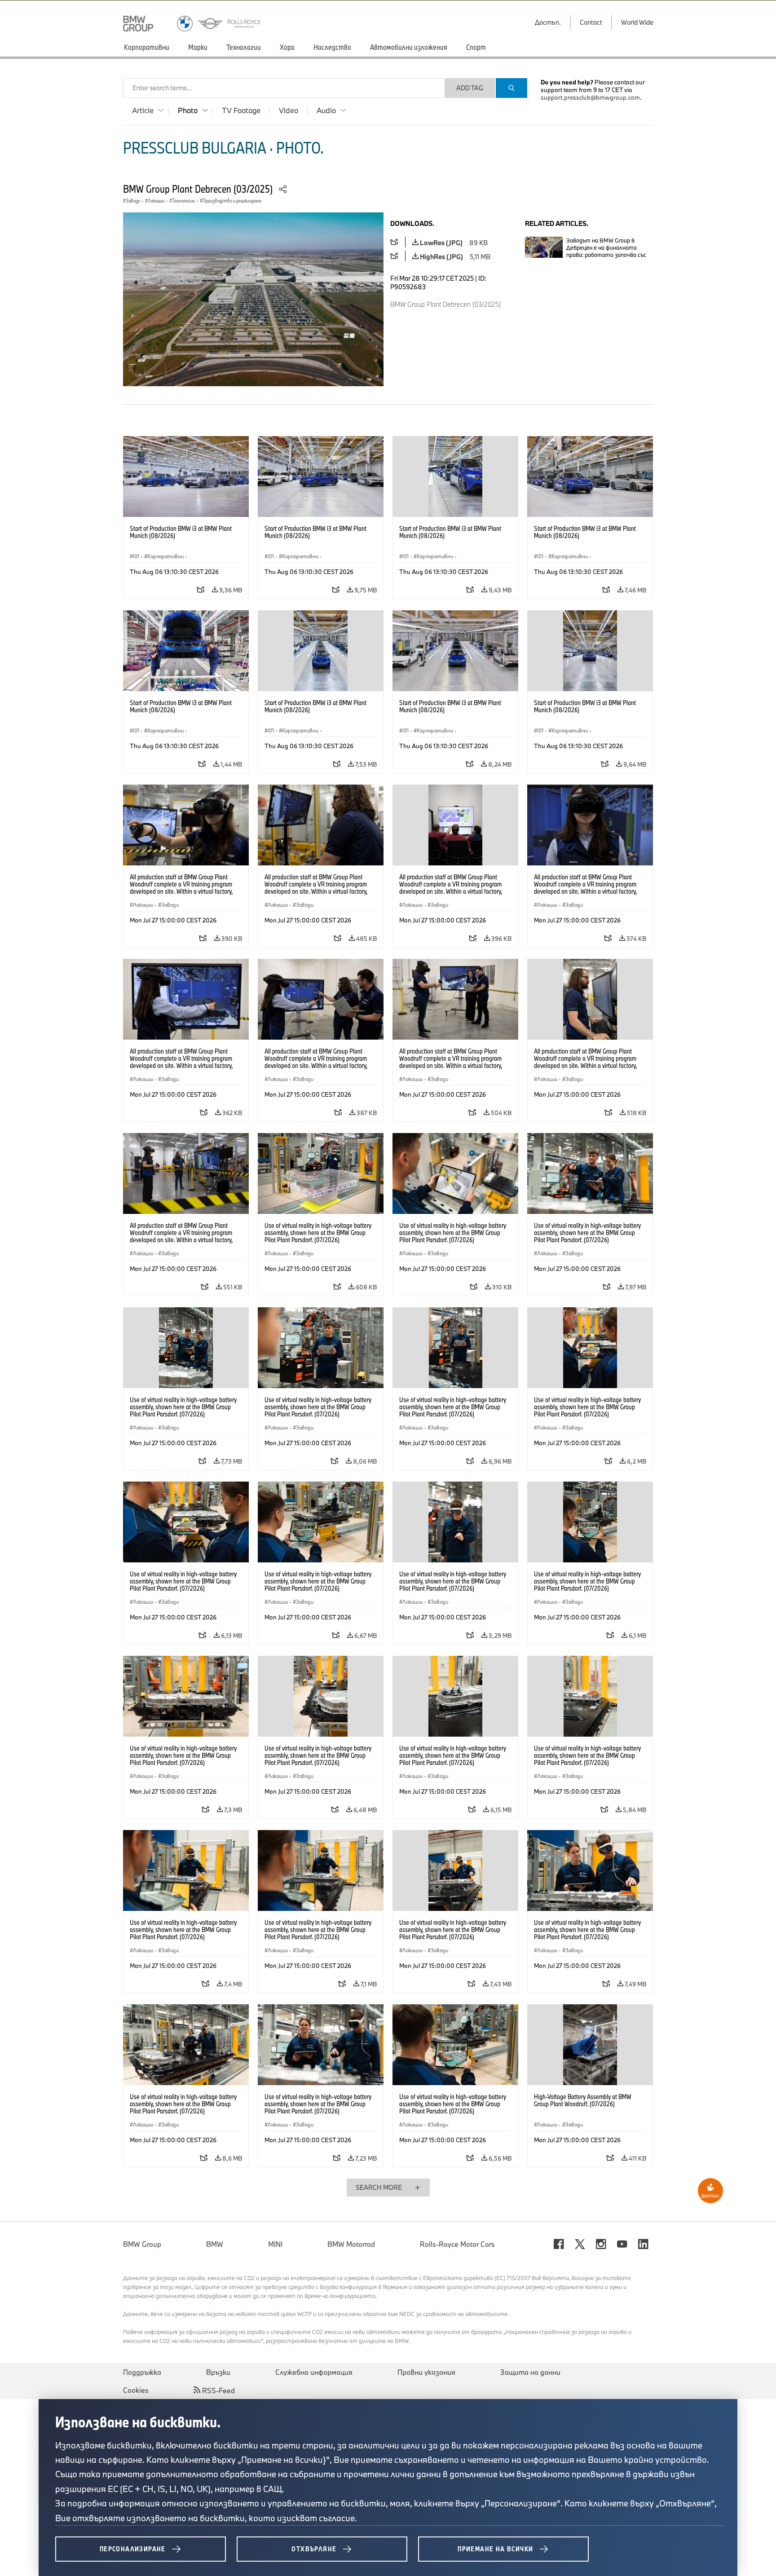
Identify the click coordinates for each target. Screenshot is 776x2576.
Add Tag (470, 88)
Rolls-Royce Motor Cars (457, 2244)
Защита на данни (530, 2372)
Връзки (218, 2372)
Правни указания (426, 2372)
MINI (275, 2244)
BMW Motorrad (351, 2244)
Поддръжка (142, 2372)
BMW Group (142, 2244)
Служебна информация (314, 2372)
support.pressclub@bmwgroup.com (590, 97)
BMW (215, 2244)
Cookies (136, 2390)
